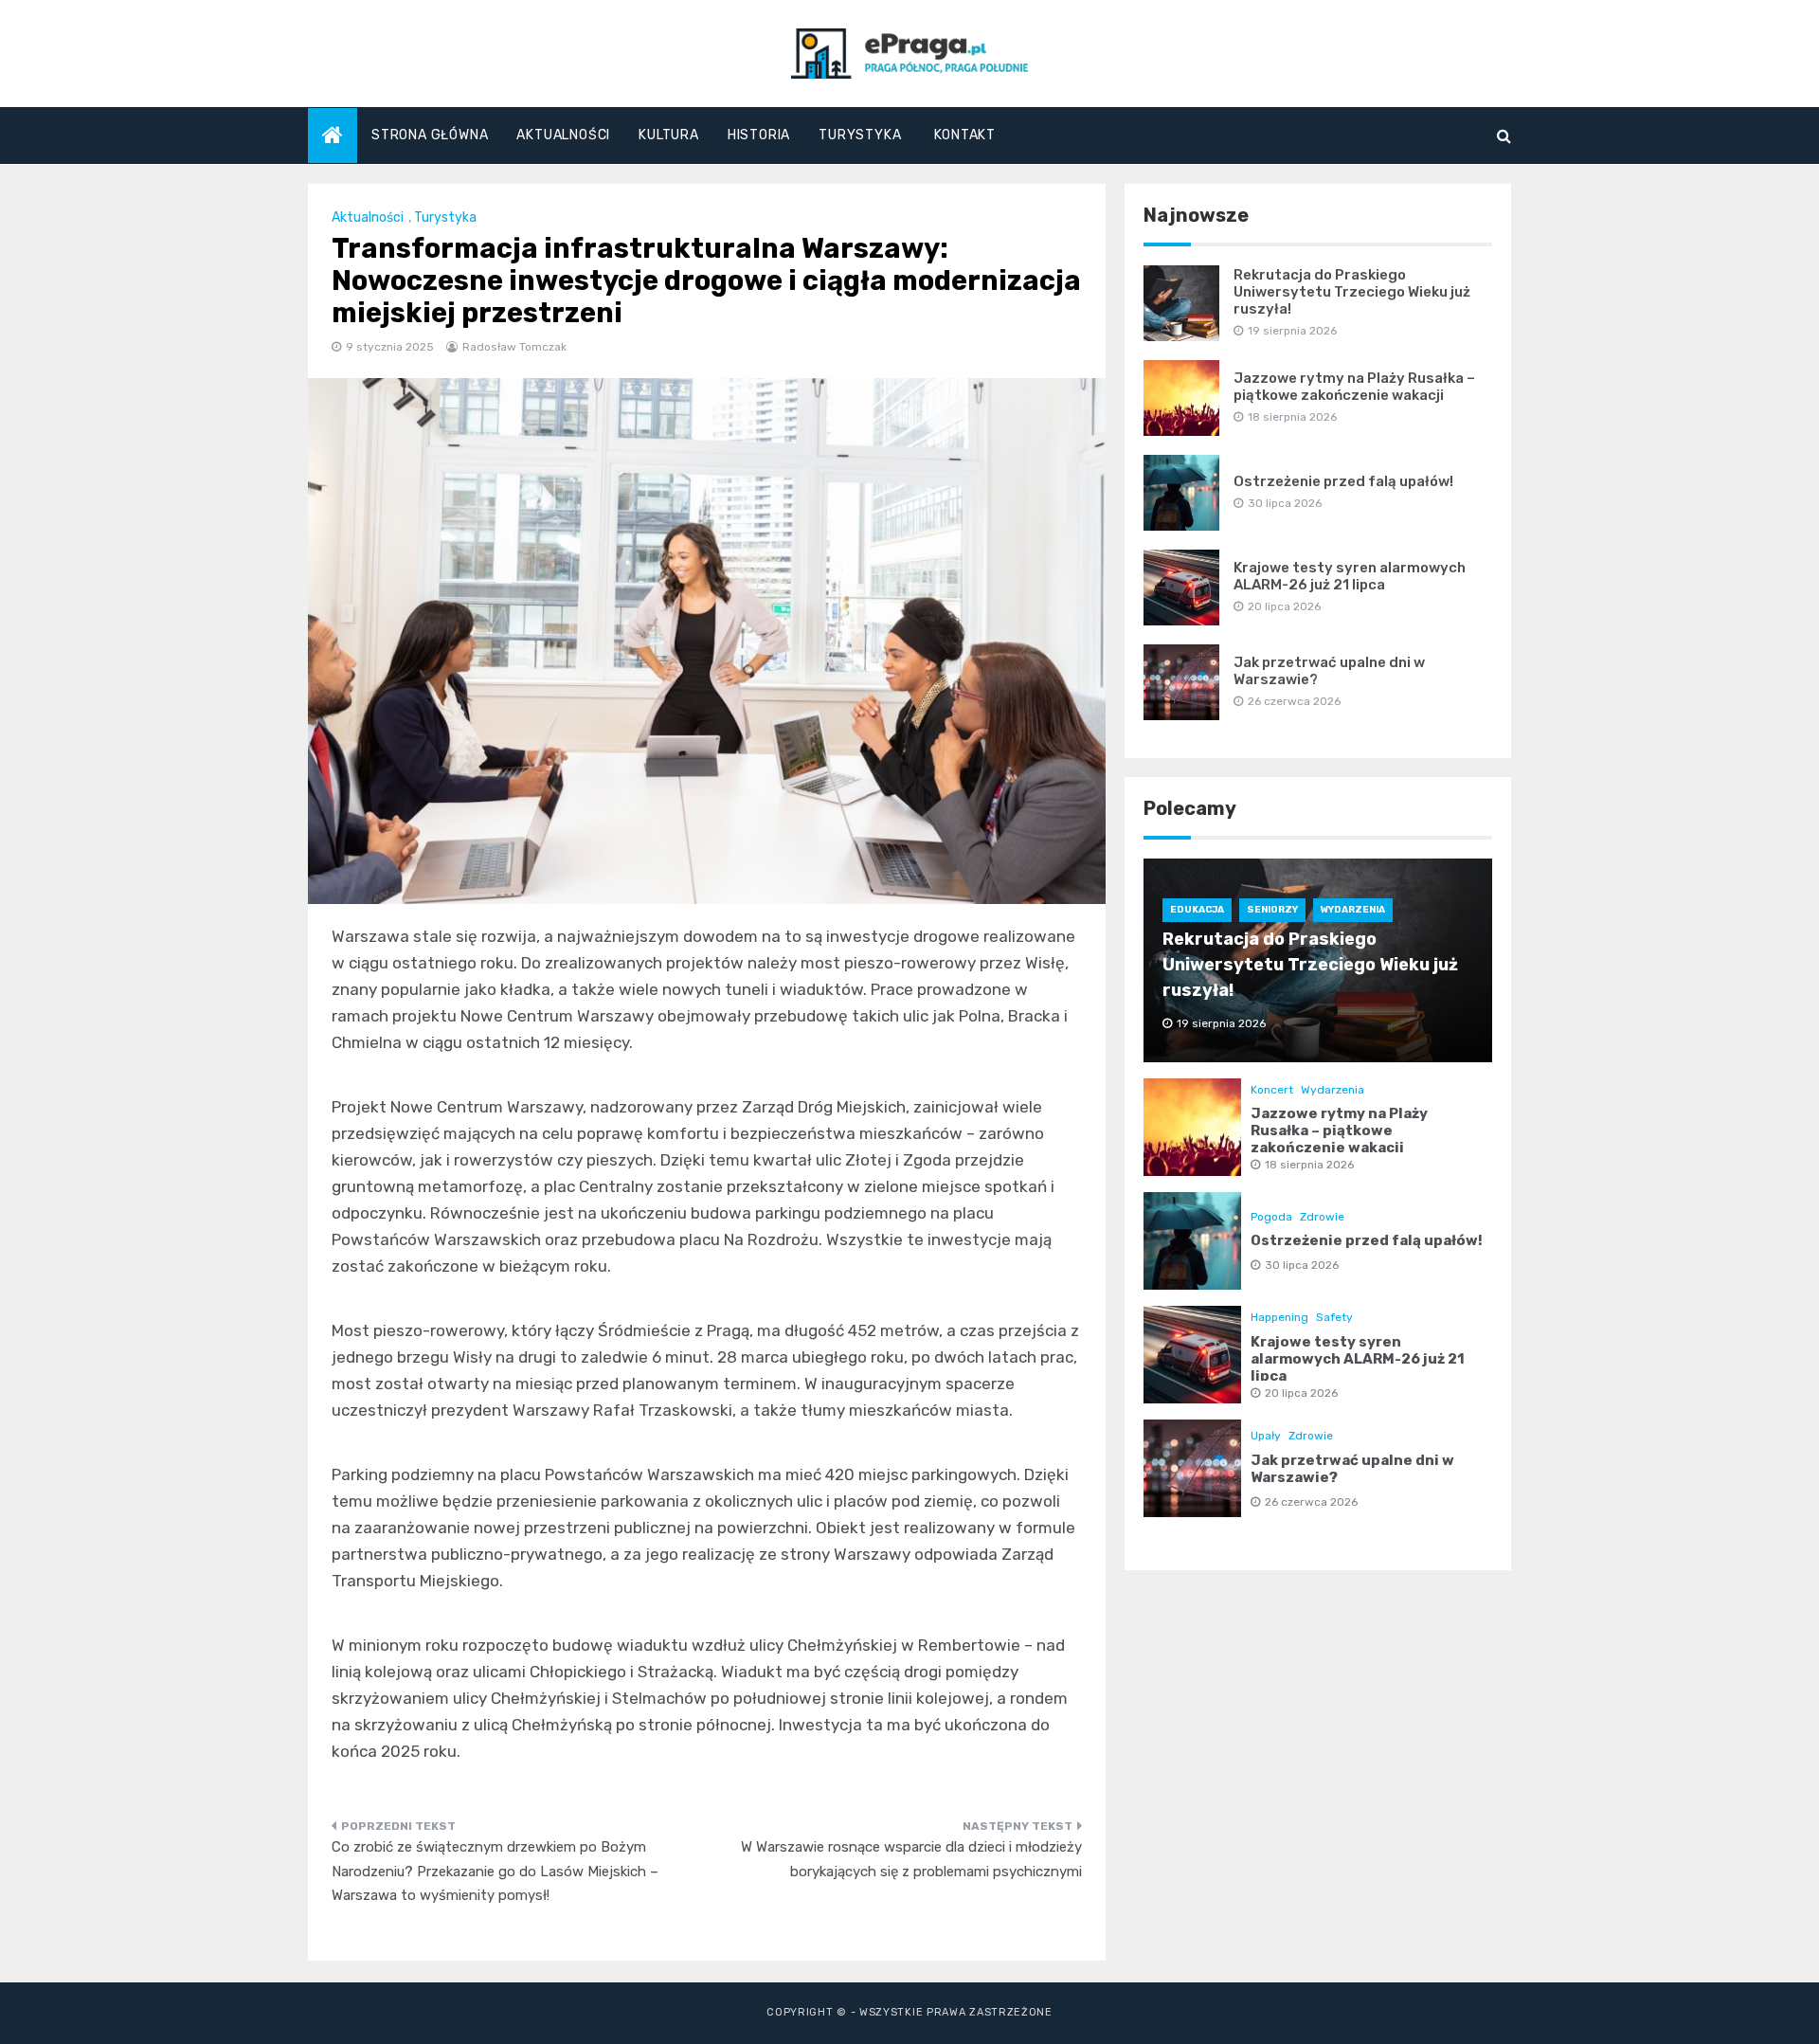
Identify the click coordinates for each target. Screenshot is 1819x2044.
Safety (1334, 1317)
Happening (1279, 1317)
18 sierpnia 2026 (1309, 1165)
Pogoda (1271, 1217)
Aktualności (563, 135)
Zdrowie (1322, 1217)
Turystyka (860, 135)
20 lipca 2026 (1301, 1393)
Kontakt (965, 135)
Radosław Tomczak (514, 347)
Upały (1266, 1436)
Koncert (1272, 1090)
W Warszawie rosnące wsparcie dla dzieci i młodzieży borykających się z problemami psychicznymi (911, 1859)
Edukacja (1197, 910)
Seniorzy (1272, 910)
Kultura (669, 135)
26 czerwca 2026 (1311, 1502)
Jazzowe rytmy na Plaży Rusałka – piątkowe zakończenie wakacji (1354, 387)
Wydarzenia (1353, 910)
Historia (759, 135)
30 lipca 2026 (1302, 1265)
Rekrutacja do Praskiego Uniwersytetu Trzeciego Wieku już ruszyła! (1352, 292)
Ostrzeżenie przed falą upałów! (1343, 481)
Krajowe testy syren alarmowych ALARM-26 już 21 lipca (1350, 576)
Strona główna (430, 135)
